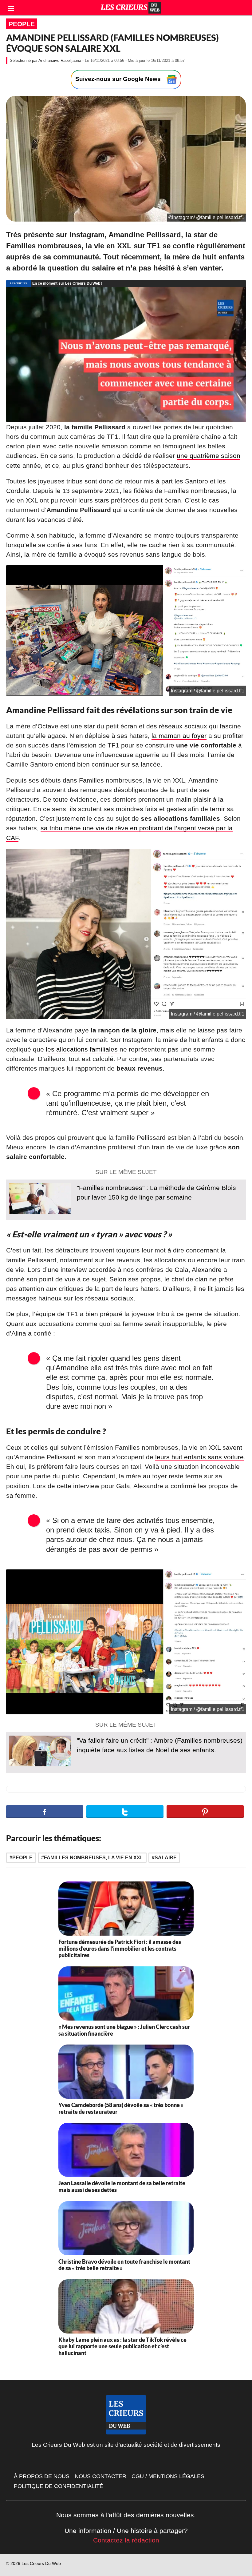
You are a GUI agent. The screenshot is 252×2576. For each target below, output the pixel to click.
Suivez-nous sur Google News (119, 79)
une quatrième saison (209, 456)
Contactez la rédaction (126, 2540)
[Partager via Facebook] (45, 1812)
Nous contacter (100, 2476)
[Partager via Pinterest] (205, 1812)
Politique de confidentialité (59, 2486)
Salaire (166, 1858)
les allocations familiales (83, 1049)
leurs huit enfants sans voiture (199, 1457)
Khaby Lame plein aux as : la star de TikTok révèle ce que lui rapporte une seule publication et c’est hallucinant (122, 2346)
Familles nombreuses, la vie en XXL (94, 1858)
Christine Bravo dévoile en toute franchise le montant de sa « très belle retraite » (124, 2265)
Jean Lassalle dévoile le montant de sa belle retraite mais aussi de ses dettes (122, 2186)
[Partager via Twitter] (125, 1812)
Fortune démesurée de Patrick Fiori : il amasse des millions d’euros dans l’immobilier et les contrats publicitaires (120, 1948)
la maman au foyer (179, 736)
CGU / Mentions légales (168, 2476)
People (22, 24)
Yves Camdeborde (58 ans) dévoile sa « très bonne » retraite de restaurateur (121, 2108)
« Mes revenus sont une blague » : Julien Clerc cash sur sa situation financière (124, 2030)
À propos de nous (42, 2476)
